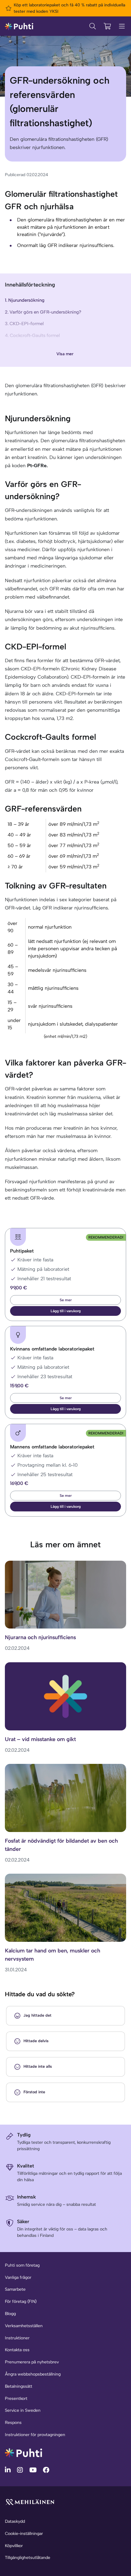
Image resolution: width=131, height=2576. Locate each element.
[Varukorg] (107, 26)
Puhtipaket (22, 1251)
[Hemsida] (19, 26)
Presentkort (16, 2399)
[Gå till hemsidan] (23, 2452)
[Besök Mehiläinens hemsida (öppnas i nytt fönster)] (30, 2502)
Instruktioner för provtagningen (35, 2435)
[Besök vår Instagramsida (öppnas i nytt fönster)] (21, 2470)
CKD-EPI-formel (27, 324)
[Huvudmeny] (122, 26)
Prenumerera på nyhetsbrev (32, 2362)
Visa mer (65, 354)
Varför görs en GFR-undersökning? (45, 312)
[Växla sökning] (93, 26)
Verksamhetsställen (24, 2326)
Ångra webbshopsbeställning (33, 2374)
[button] (65, 1311)
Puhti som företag (22, 2265)
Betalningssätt (19, 2386)
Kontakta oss (17, 2350)
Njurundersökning (26, 300)
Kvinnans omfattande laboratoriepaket (52, 1349)
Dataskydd (15, 2521)
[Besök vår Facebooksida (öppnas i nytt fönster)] (46, 2470)
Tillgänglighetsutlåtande (28, 2558)
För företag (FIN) (21, 2301)
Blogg (10, 2314)
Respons (13, 2423)
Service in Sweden (23, 2410)
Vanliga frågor (18, 2277)
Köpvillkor (14, 2546)
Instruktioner (17, 2338)
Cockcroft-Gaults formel (35, 335)
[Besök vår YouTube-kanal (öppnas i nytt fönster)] (34, 2470)
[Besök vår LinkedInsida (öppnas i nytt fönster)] (9, 2470)
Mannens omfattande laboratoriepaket (52, 1447)
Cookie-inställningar (24, 2534)
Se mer (66, 1300)
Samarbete (15, 2289)
